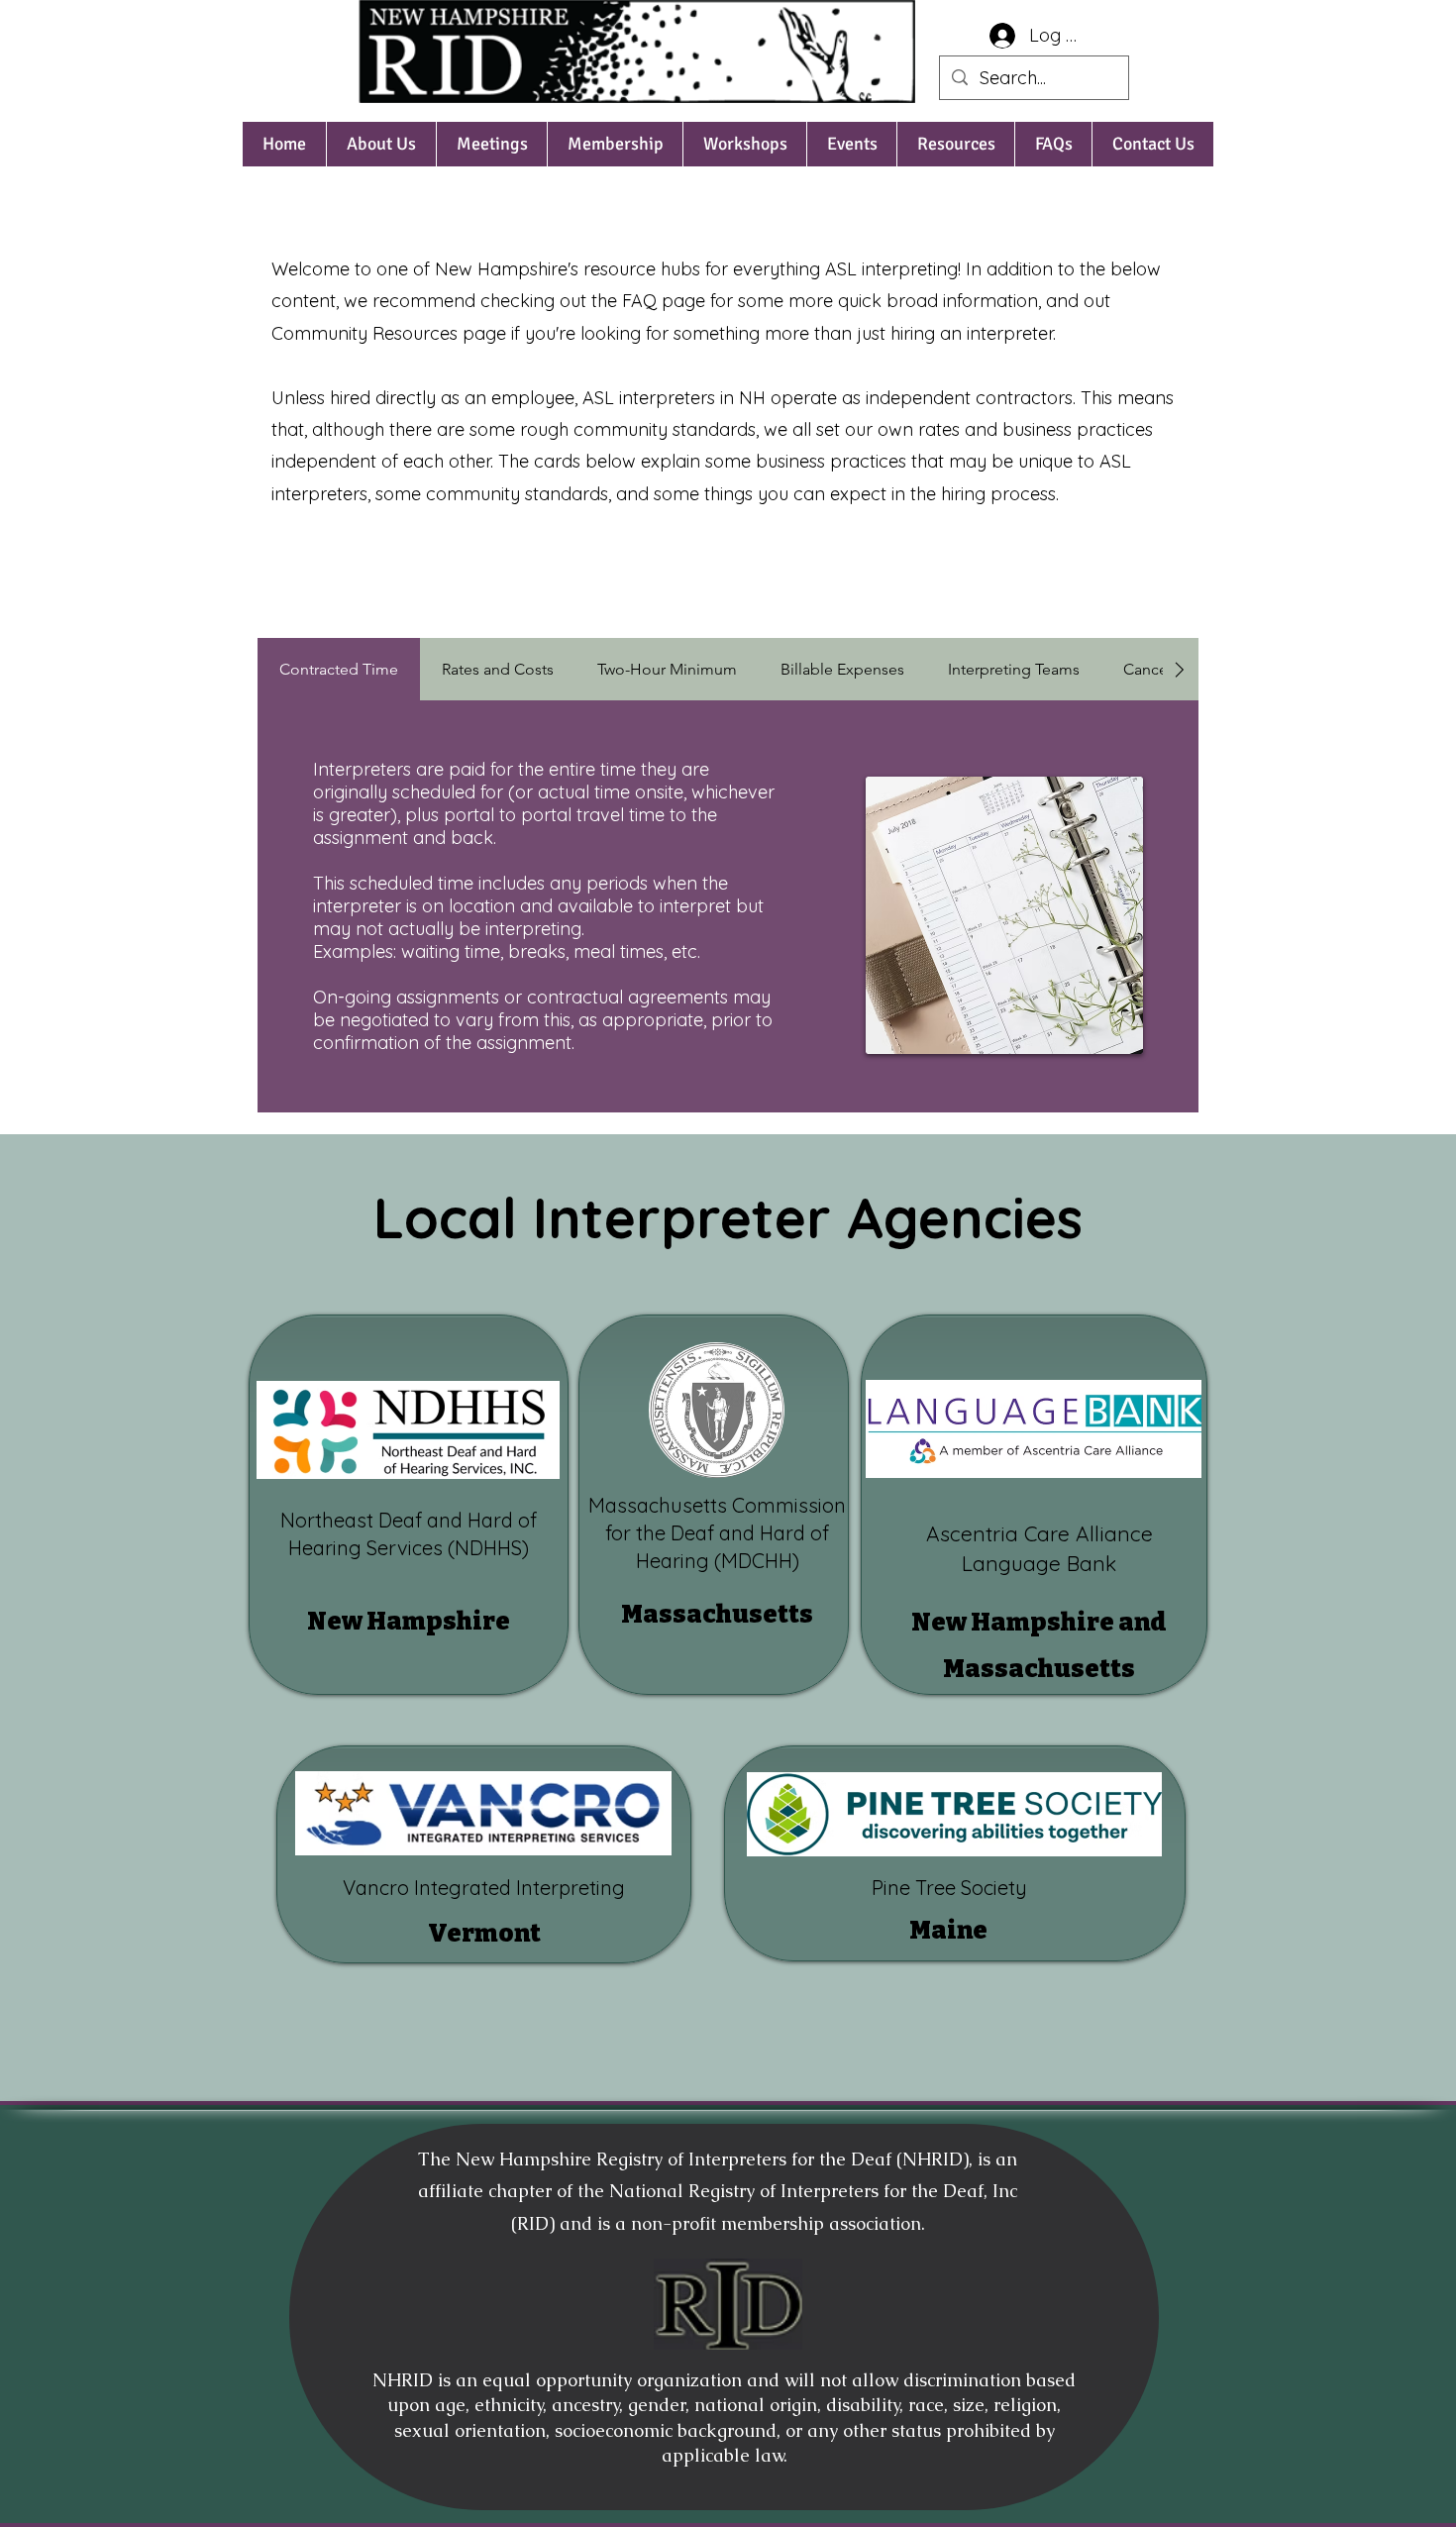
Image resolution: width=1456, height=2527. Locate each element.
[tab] (339, 669)
